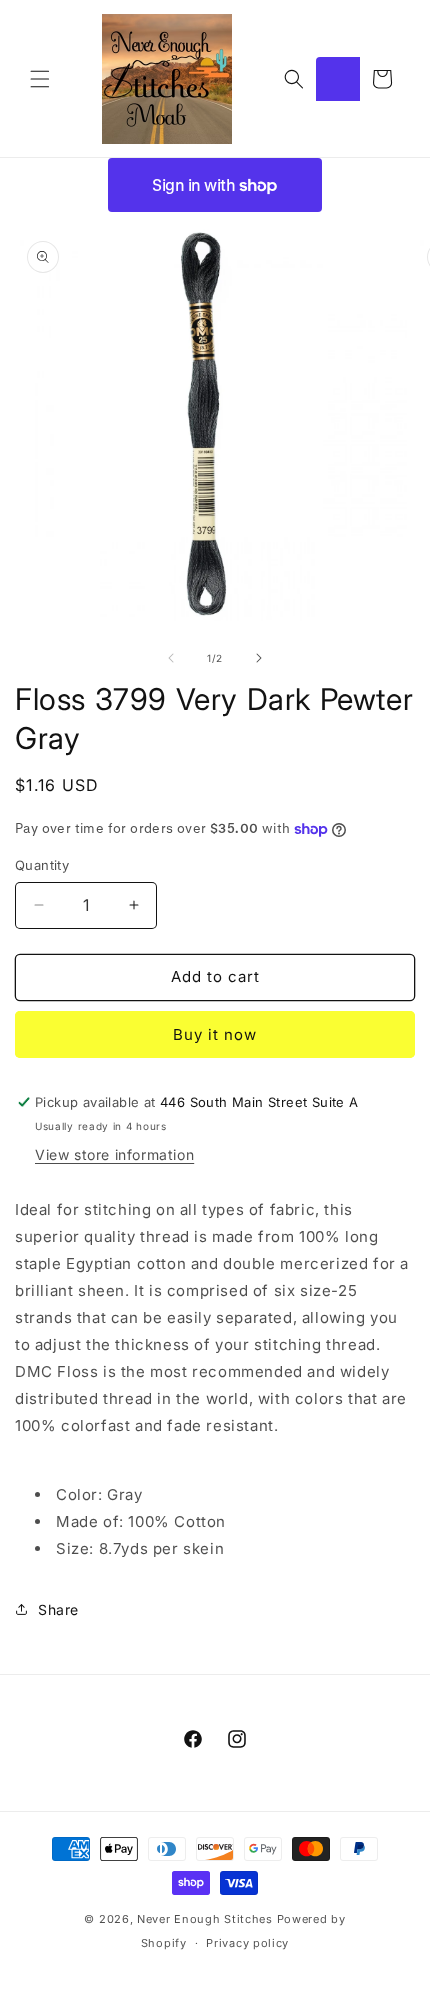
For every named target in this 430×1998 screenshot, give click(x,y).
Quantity (42, 865)
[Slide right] (259, 658)
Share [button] (58, 1609)
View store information (114, 1154)
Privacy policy (247, 1943)
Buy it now (215, 1034)
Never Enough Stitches (205, 1919)
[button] (40, 79)
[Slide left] (171, 658)
